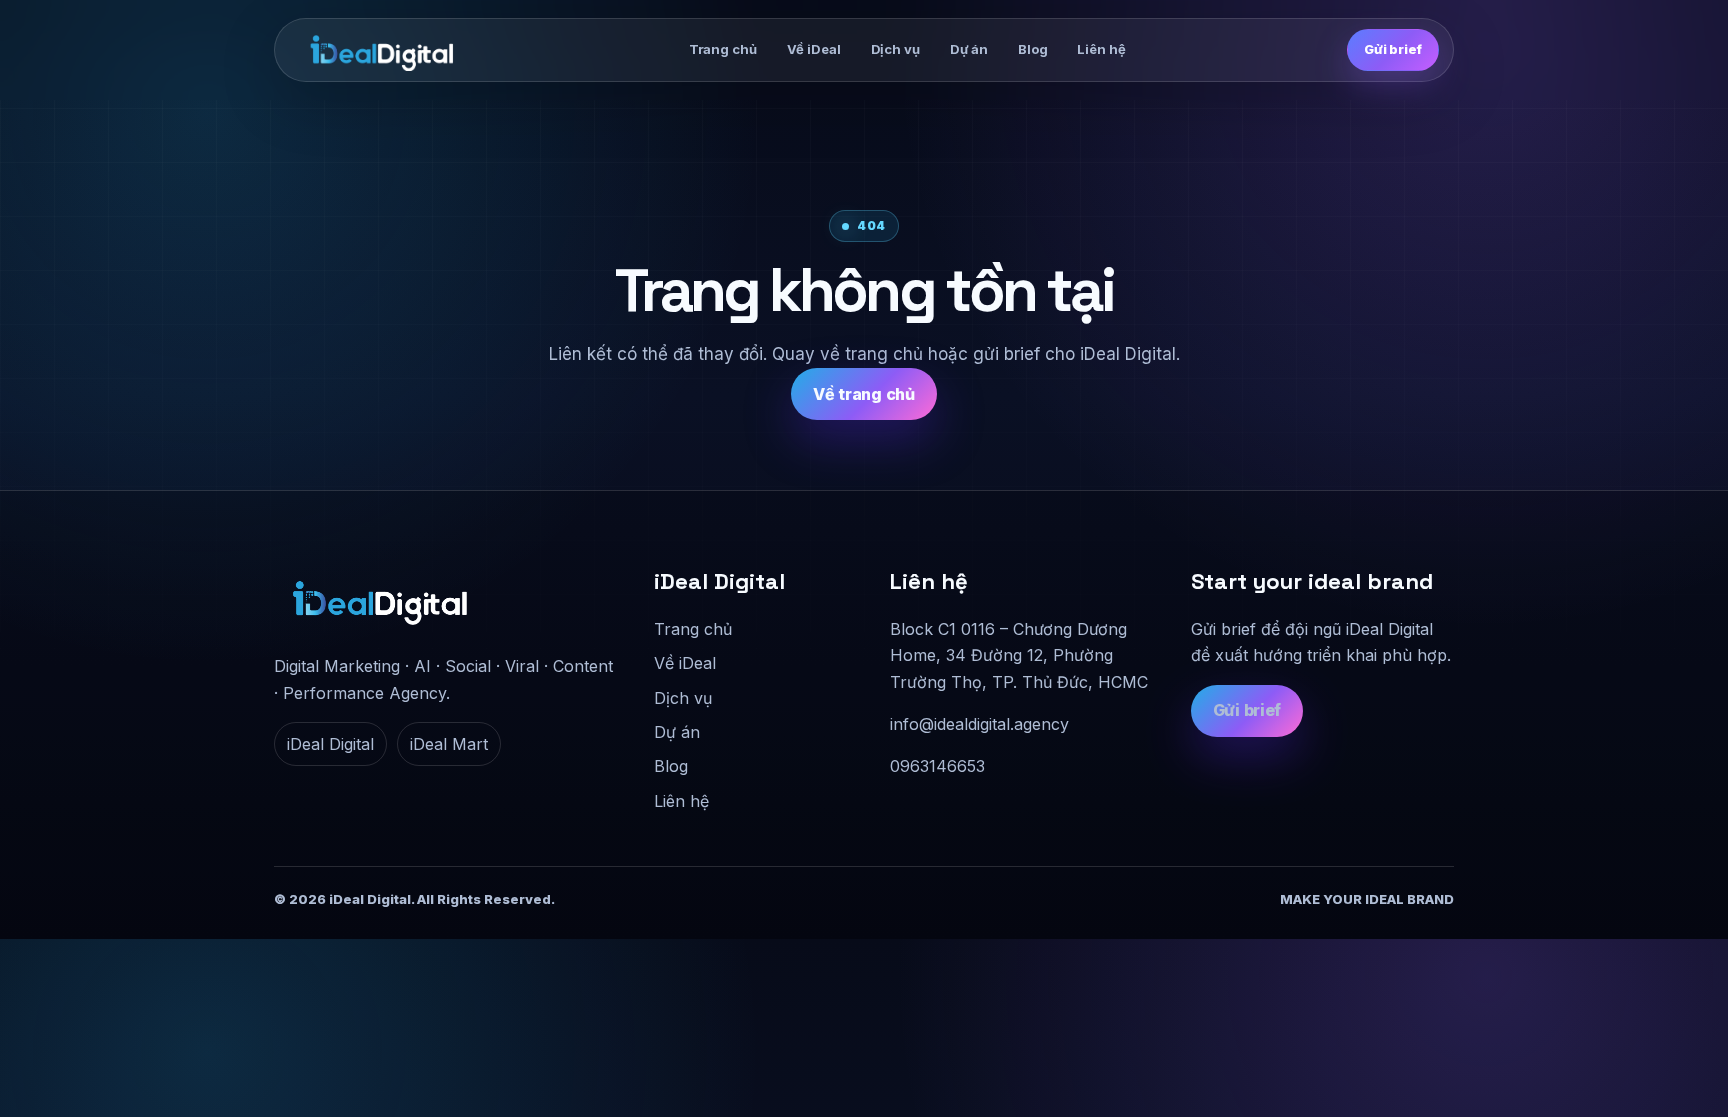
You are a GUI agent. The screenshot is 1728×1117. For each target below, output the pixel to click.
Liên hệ (1101, 49)
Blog (1032, 49)
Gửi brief (1393, 49)
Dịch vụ (895, 49)
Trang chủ (723, 49)
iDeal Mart (449, 744)
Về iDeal (814, 49)
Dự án (969, 49)
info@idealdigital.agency (979, 724)
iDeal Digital (330, 744)
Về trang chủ (863, 394)
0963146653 (937, 766)
